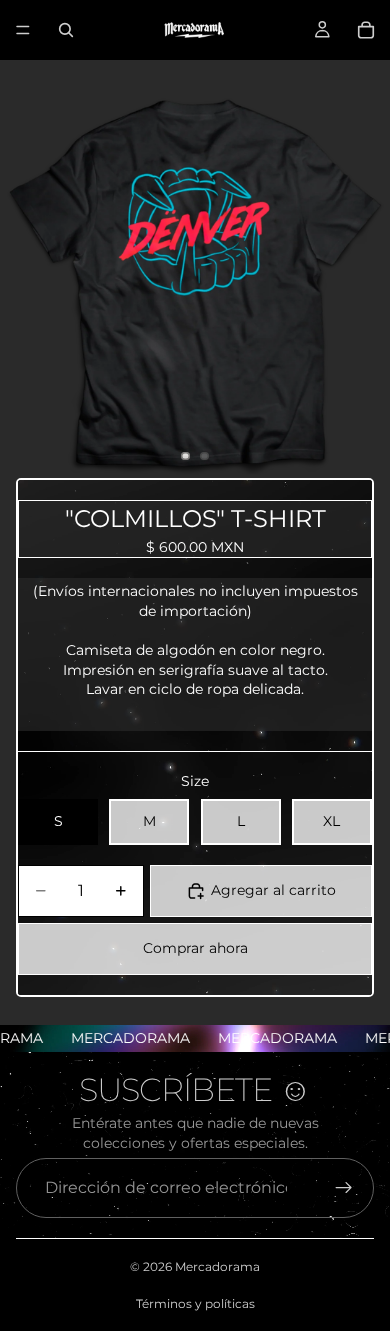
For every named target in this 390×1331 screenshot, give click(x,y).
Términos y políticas (195, 1303)
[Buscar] (66, 30)
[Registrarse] (344, 1188)
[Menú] (23, 30)
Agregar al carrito (273, 890)
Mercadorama (217, 1266)
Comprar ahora (195, 948)
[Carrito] (366, 30)
